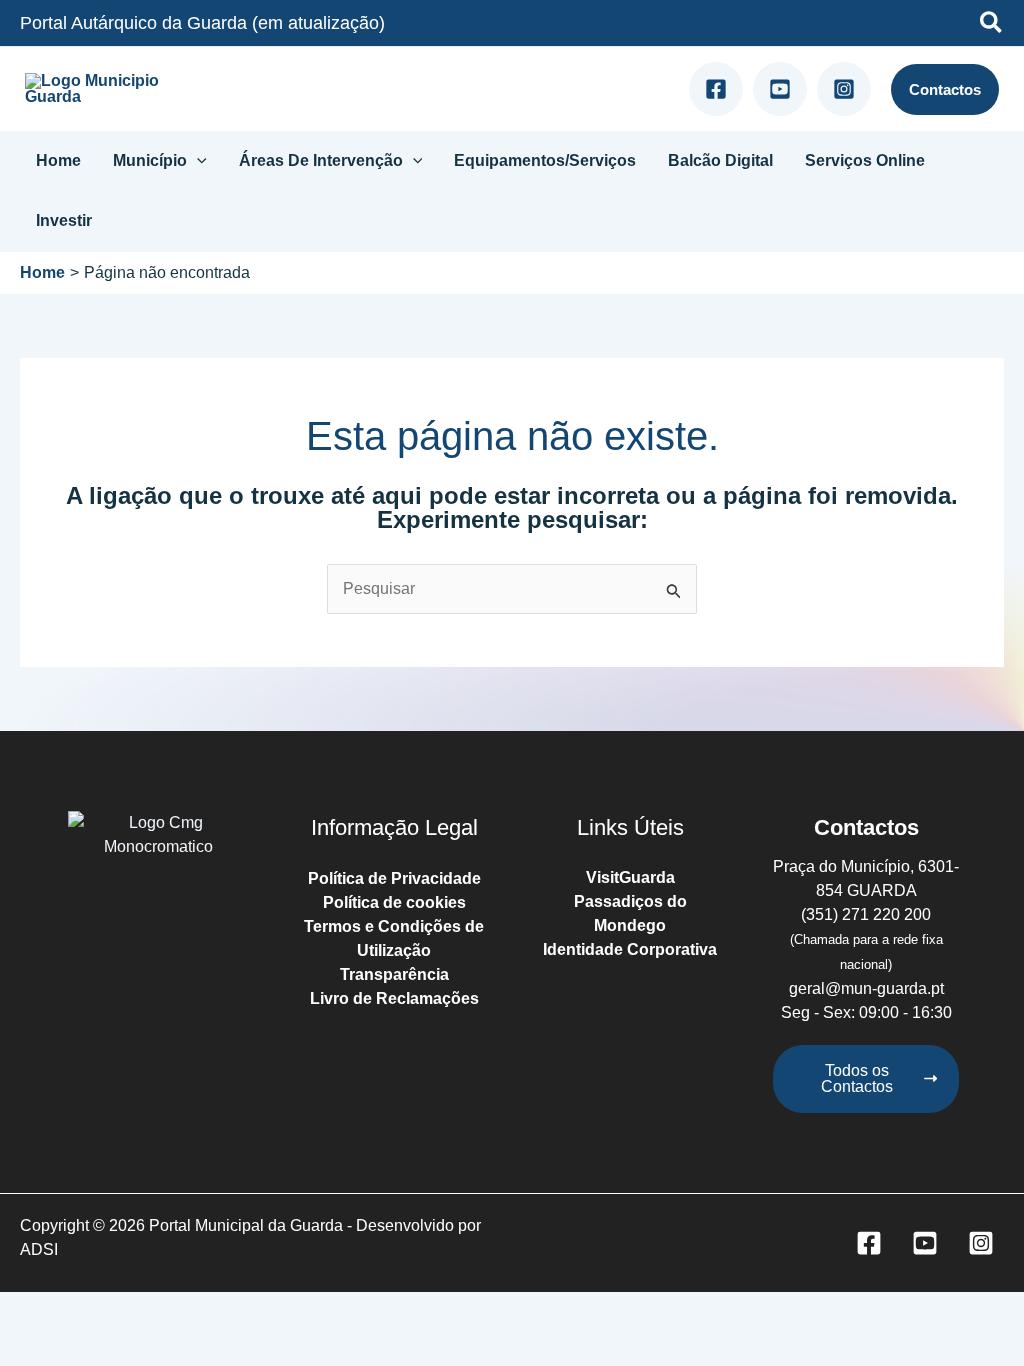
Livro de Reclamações (394, 998)
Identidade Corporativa (630, 949)
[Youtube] (780, 89)
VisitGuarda (630, 877)
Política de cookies (394, 902)
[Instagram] (844, 89)
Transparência (394, 974)
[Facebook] (716, 89)
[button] (992, 25)
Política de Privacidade (394, 878)
